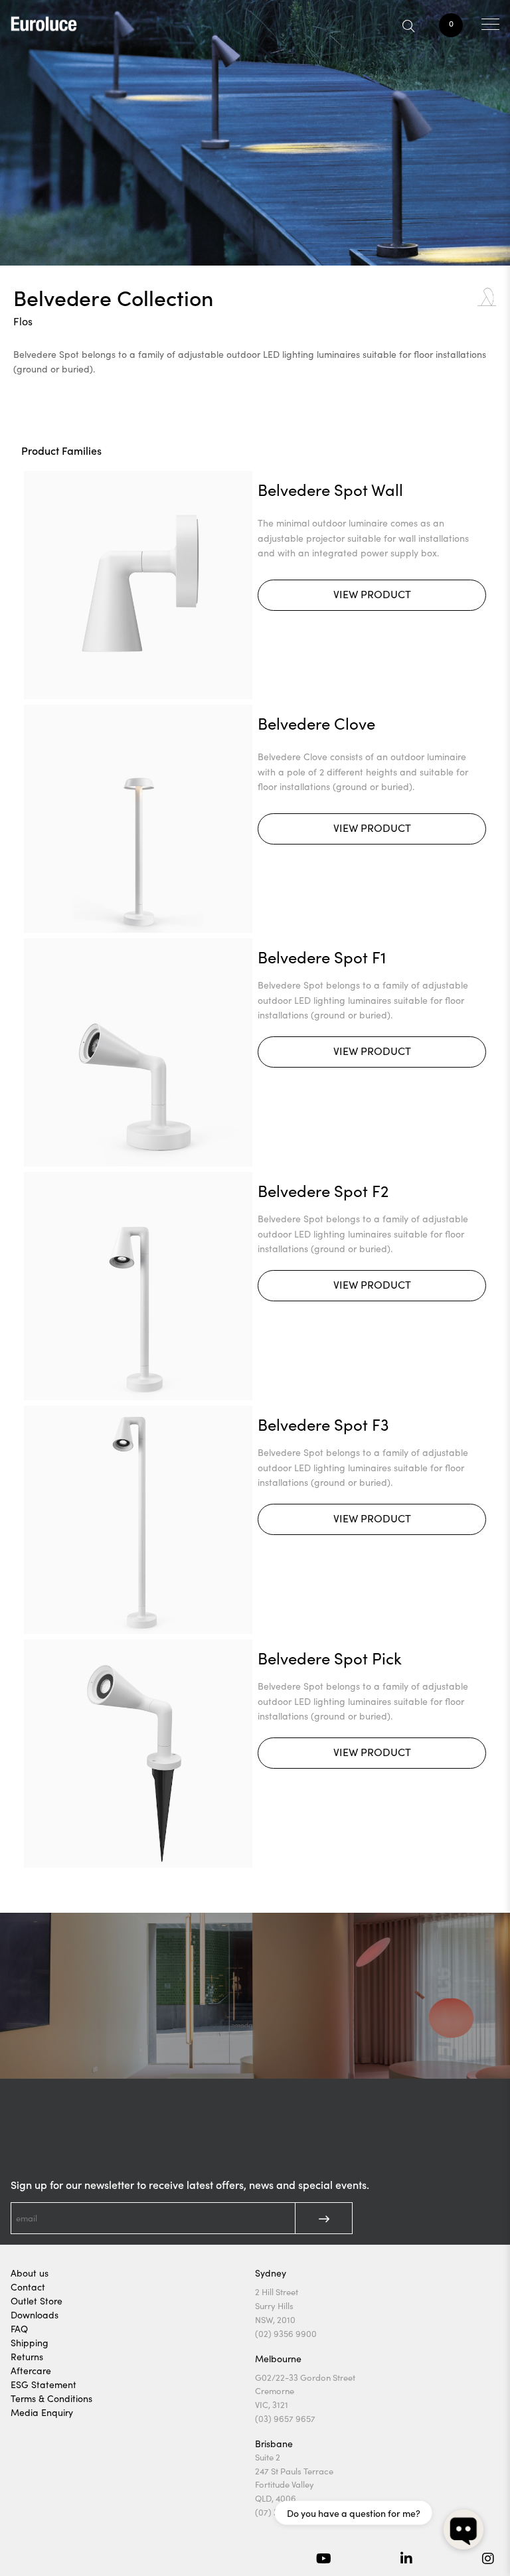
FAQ (19, 2329)
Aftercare (31, 2371)
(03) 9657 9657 (285, 2419)
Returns (27, 2357)
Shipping (30, 2343)
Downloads (35, 2315)
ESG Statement (43, 2384)
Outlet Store (37, 2301)
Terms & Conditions (51, 2398)
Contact (28, 2287)
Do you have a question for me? (354, 2513)
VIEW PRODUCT (372, 594)
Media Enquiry (42, 2412)
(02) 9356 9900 (286, 2334)
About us (30, 2273)
